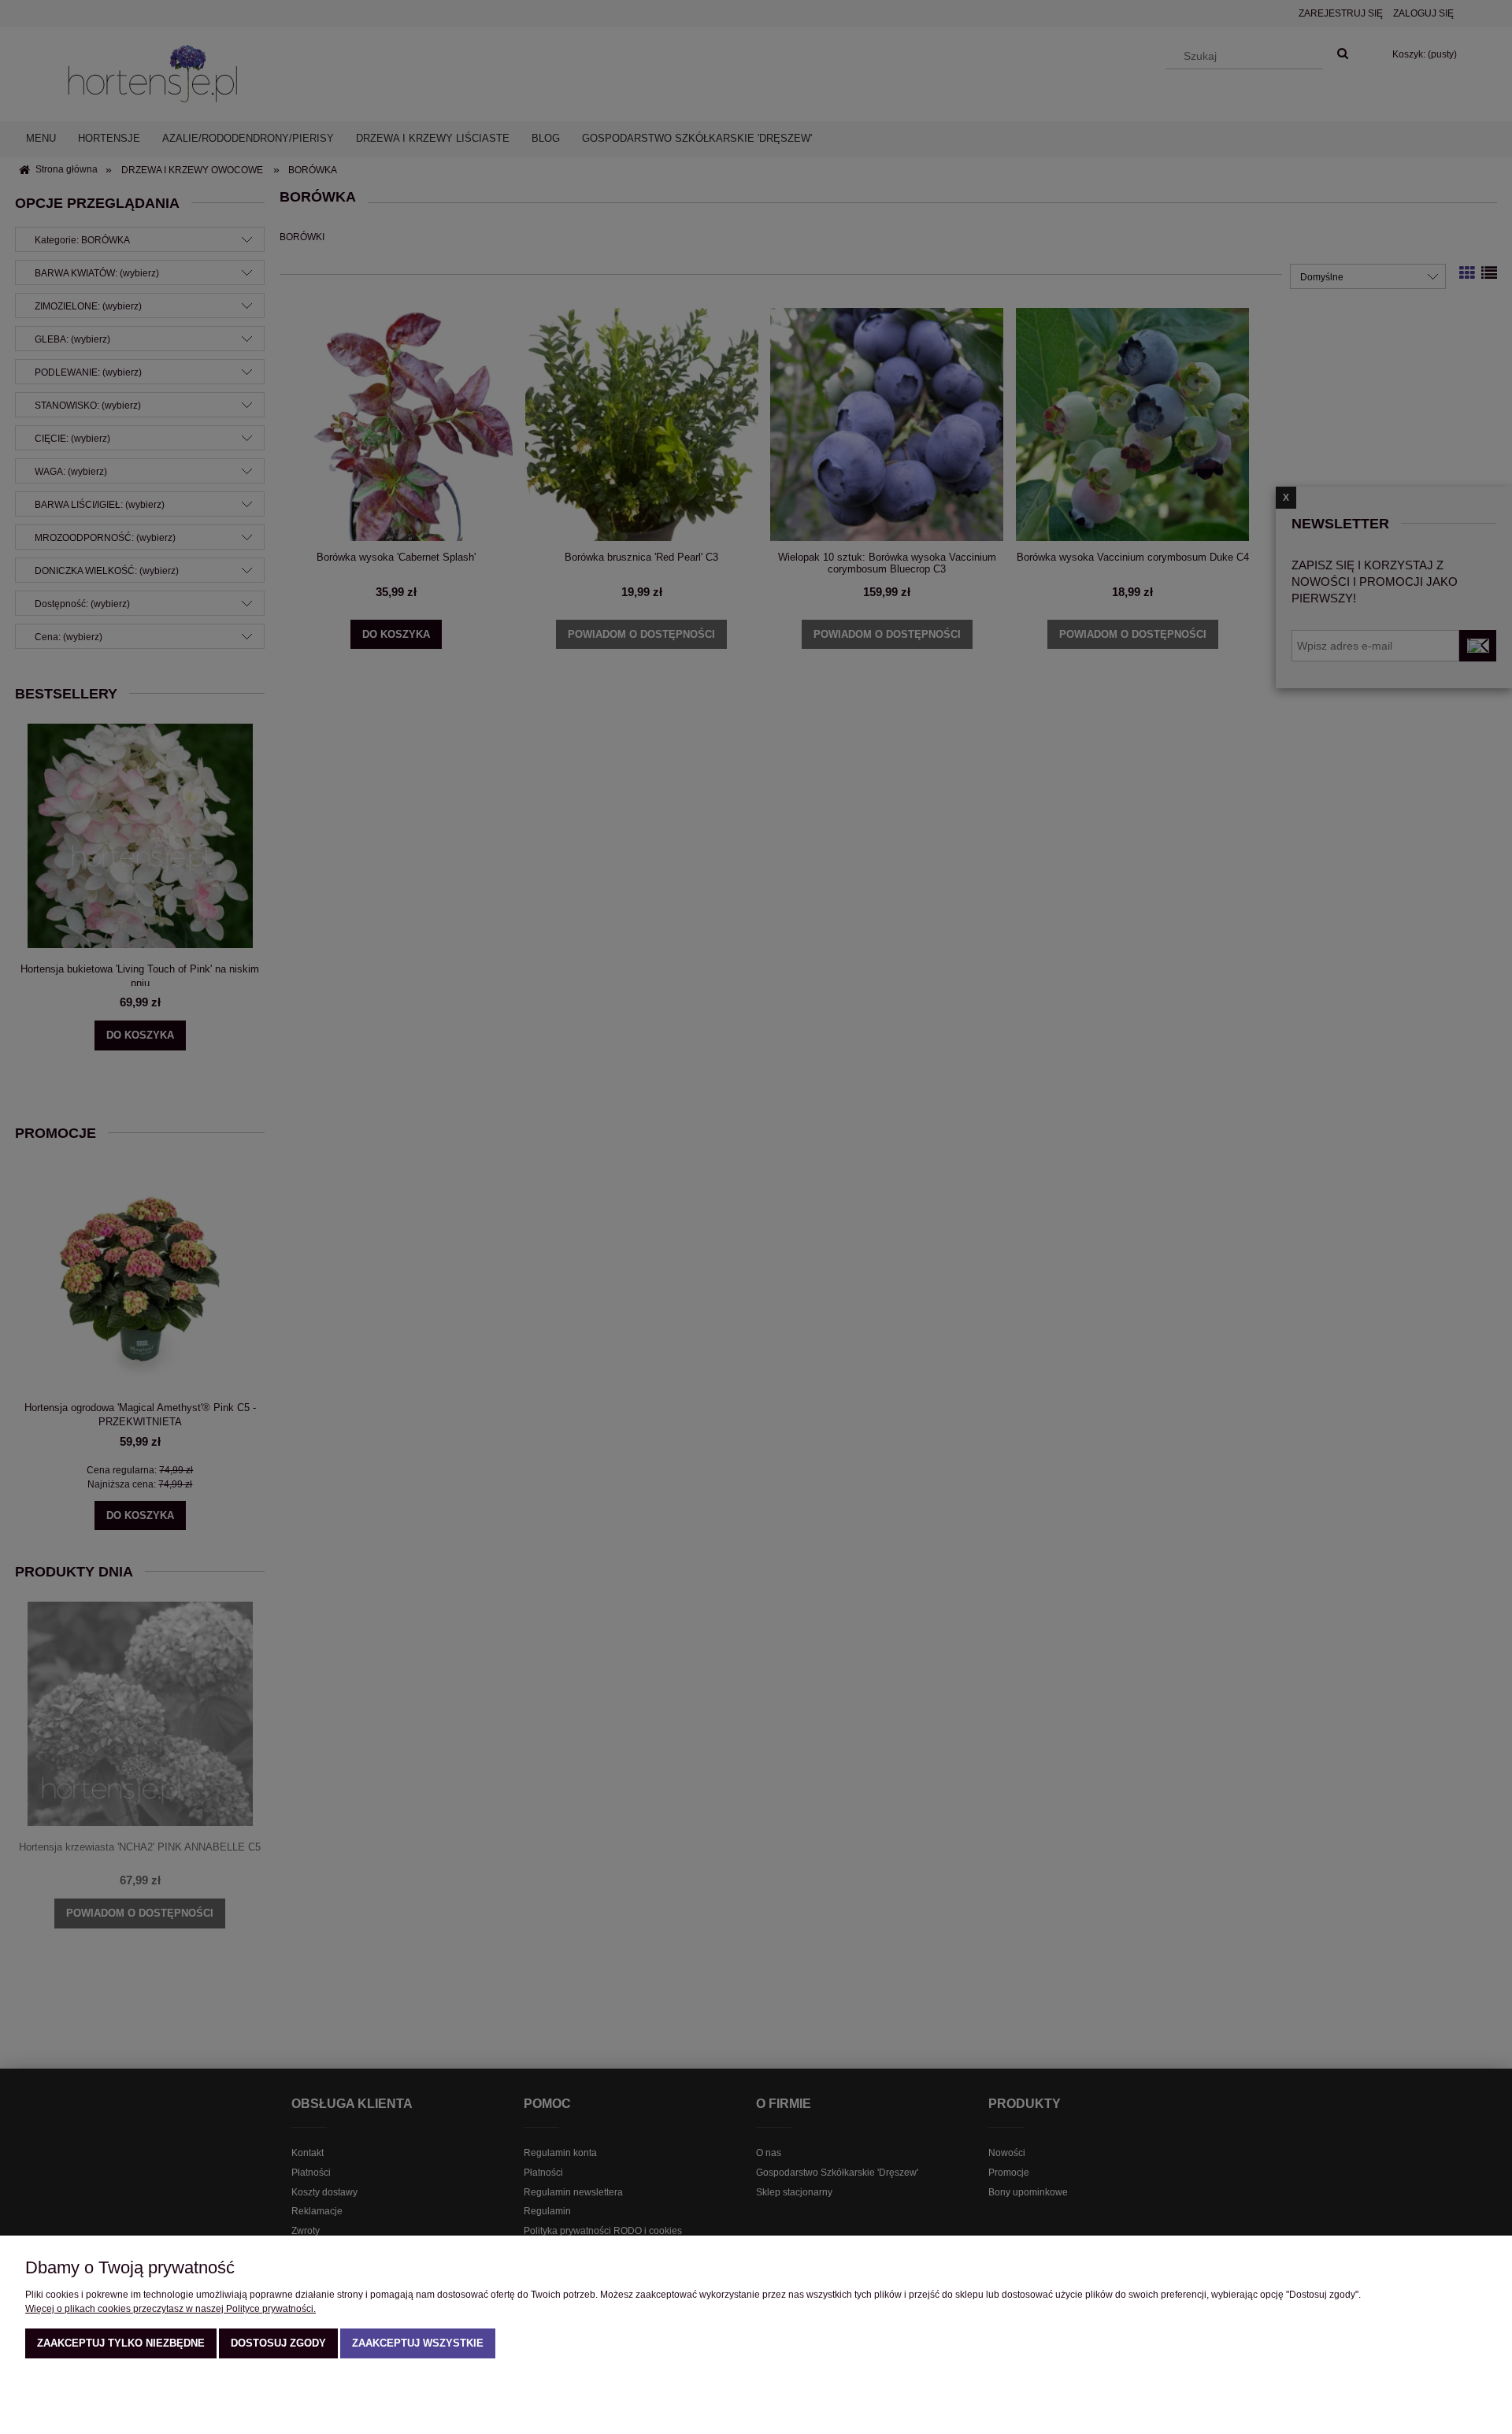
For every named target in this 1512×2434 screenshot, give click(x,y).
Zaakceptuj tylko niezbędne (121, 2343)
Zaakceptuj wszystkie (418, 2343)
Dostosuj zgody (278, 2343)
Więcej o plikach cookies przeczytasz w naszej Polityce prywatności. (170, 2309)
